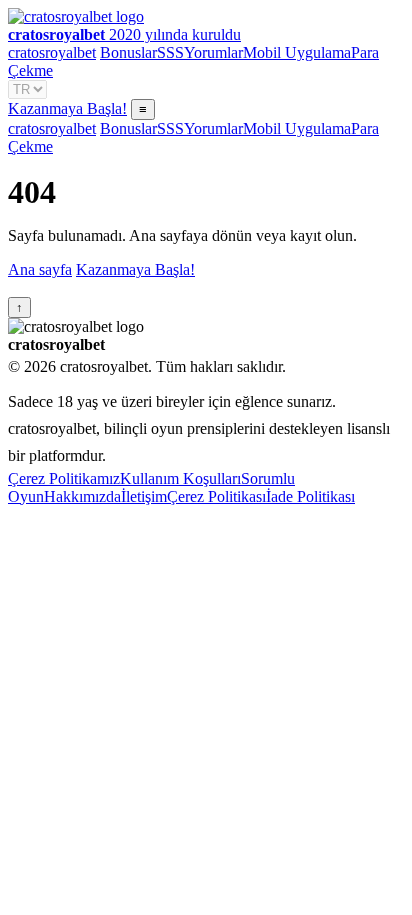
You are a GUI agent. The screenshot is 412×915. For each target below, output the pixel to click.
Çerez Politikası (216, 496)
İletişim (144, 496)
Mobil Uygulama (297, 52)
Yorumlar (213, 52)
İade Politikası (310, 496)
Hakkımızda (82, 496)
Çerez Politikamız (64, 478)
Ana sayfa (40, 269)
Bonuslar (128, 52)
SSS (170, 52)
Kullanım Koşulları (180, 478)
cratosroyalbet (52, 52)
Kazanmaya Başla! (67, 108)
